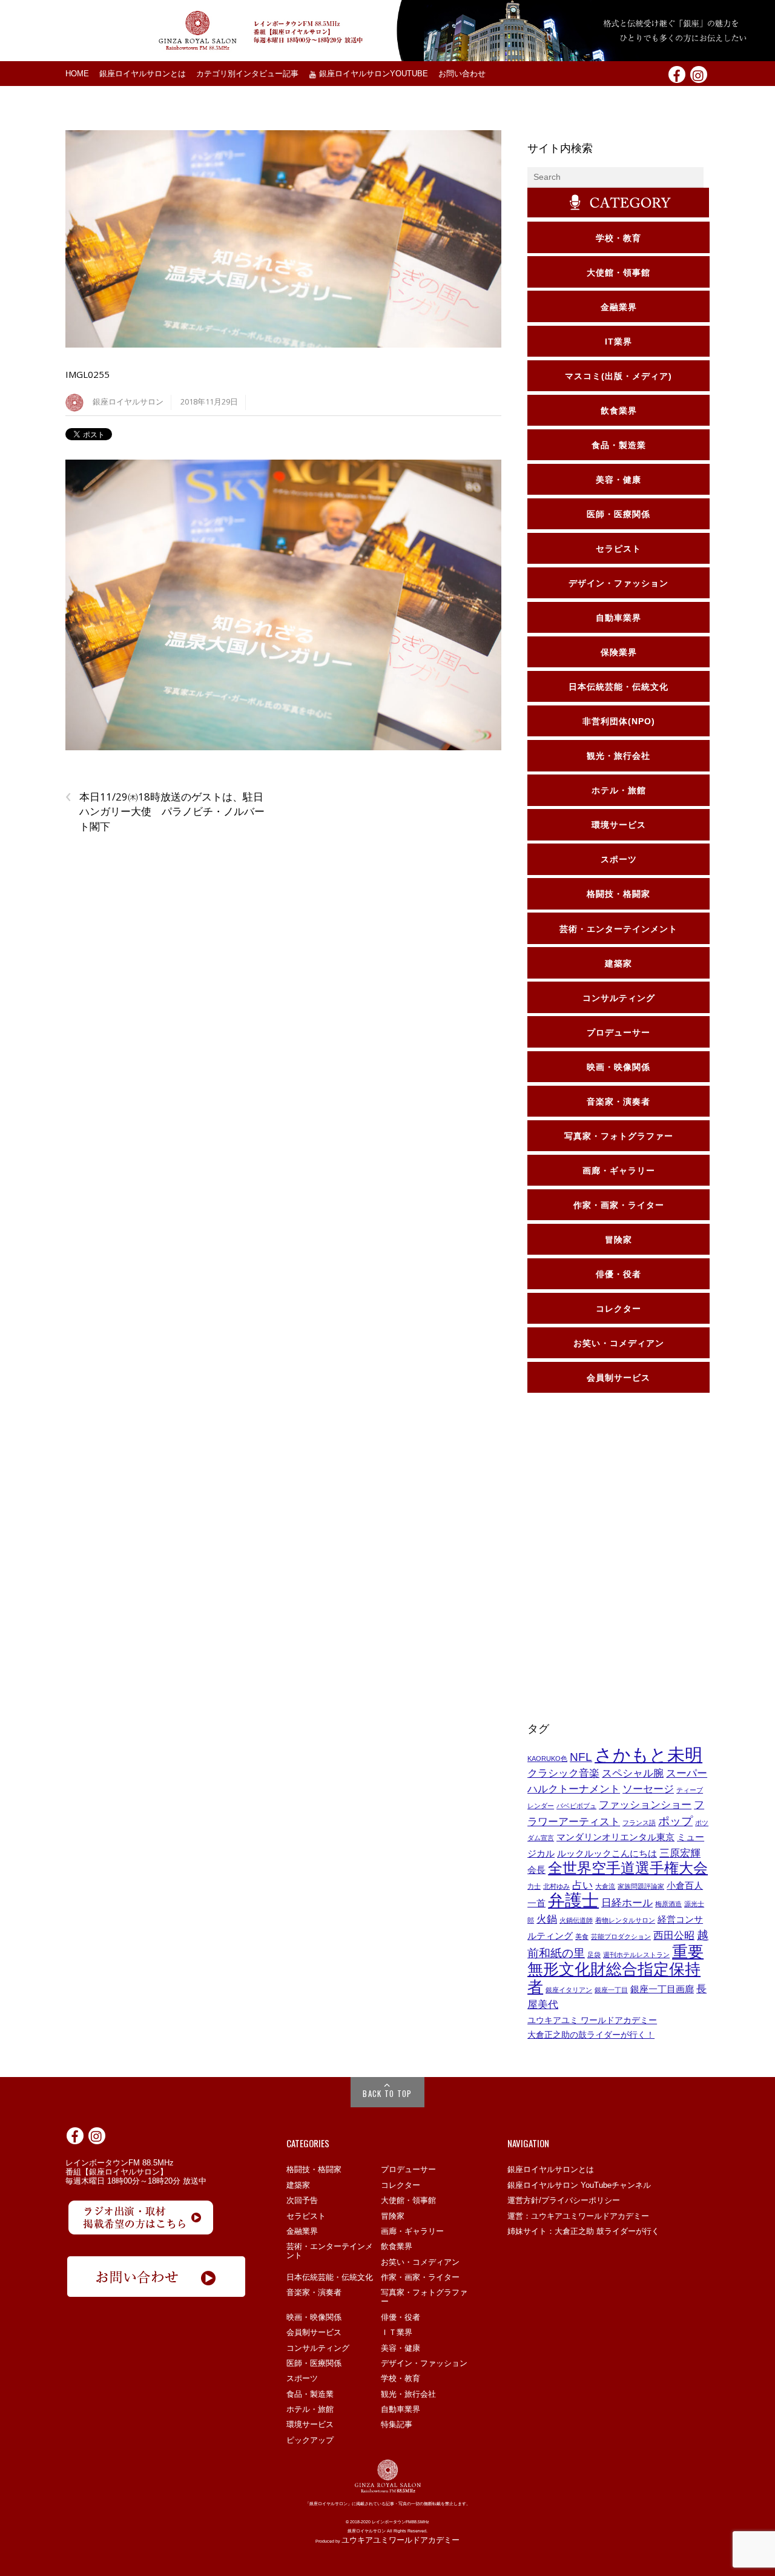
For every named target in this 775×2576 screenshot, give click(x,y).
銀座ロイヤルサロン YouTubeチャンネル (579, 2185)
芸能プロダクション (621, 1937)
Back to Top (387, 2093)
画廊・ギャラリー (412, 2231)
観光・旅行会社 (408, 2394)
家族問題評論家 (641, 1886)
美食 (582, 1937)
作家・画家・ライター (420, 2277)
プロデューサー (408, 2169)
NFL (581, 1757)
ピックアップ (310, 2440)
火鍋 (547, 1919)
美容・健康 (401, 2348)
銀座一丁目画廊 (662, 1989)
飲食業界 (397, 2246)
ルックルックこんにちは (607, 1854)
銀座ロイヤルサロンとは (143, 74)
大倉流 (605, 1886)
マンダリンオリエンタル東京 (615, 1837)
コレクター (401, 2185)
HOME (77, 74)
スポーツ (302, 2378)
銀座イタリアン (569, 1990)
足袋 (594, 1955)
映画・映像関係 (314, 2317)
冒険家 (393, 2216)
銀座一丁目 (611, 1990)
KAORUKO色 (547, 1759)
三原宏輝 (680, 1853)
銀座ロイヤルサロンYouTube (372, 74)
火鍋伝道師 (576, 1920)
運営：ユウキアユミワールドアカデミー (578, 2216)
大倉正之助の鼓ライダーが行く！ (591, 2035)
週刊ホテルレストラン (636, 1955)
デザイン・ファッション (424, 2363)
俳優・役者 (401, 2317)
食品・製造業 (310, 2394)
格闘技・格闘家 (314, 2169)
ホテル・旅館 (310, 2409)
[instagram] (699, 74)
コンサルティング (318, 2348)
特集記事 (397, 2424)
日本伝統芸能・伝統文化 (330, 2277)
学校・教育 (401, 2378)
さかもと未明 (648, 1755)
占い (582, 1885)
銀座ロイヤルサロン (128, 402)
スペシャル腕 (633, 1773)
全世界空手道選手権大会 (628, 1868)
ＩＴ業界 (397, 2332)
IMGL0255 (87, 374)
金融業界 (302, 2231)
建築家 (298, 2185)
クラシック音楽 (563, 1773)
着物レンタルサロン (625, 1920)
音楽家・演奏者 (314, 2292)
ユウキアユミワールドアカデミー (401, 2540)
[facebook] (677, 74)
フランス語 (639, 1823)
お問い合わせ (462, 74)
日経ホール (627, 1903)
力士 (534, 1886)
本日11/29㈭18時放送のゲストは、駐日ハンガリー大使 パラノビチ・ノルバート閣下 (165, 811)
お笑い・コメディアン (420, 2262)
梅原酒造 (668, 1904)
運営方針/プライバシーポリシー (564, 2200)
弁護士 (573, 1901)
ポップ (675, 1821)
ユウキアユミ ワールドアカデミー (592, 2020)
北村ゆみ (556, 1886)
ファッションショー (645, 1805)
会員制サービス (314, 2332)
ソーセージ (648, 1789)
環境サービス (310, 2424)
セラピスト (306, 2216)
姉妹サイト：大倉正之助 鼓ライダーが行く (583, 2231)
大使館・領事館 (408, 2200)
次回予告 (302, 2200)
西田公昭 (674, 1935)
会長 (536, 1870)
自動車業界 (401, 2409)
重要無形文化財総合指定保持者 (615, 1969)
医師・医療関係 (314, 2363)
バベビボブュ (576, 1806)
